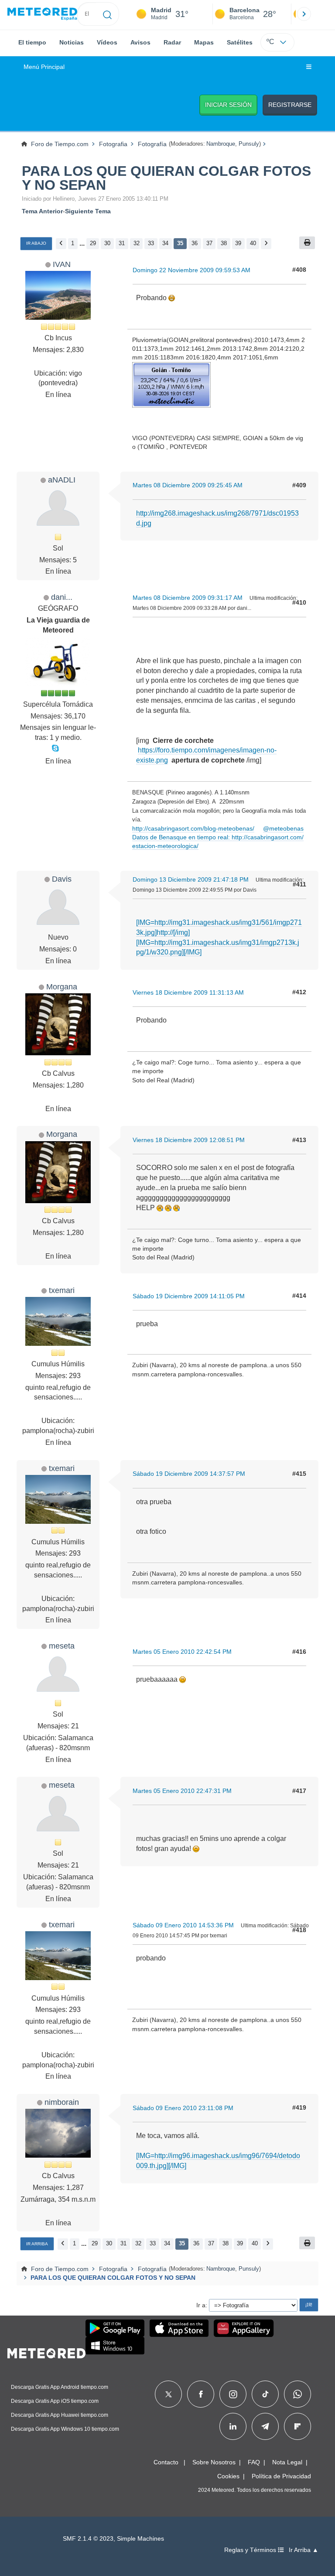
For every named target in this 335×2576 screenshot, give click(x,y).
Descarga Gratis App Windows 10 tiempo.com (65, 2429)
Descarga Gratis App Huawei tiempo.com (60, 2415)
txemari (62, 1290)
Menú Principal (44, 67)
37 (209, 243)
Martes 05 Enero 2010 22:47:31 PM (182, 1791)
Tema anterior (42, 211)
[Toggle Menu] (309, 67)
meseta (62, 1646)
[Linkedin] (233, 2426)
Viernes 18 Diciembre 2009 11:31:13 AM (188, 992)
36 (195, 243)
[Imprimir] (307, 243)
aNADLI (62, 480)
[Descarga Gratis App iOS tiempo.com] (179, 2328)
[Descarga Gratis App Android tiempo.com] (115, 2328)
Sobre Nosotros (214, 2462)
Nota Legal (287, 2462)
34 (165, 243)
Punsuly (249, 144)
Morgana (62, 987)
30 (107, 243)
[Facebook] (201, 2394)
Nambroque (221, 144)
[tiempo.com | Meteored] (46, 2352)
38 (224, 243)
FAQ (254, 2462)
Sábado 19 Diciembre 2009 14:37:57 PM (189, 1474)
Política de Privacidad (281, 2476)
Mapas (204, 42)
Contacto (166, 2462)
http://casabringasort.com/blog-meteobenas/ (193, 828)
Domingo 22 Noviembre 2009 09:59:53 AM (191, 270)
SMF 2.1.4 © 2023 (88, 2539)
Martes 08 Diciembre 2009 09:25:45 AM (188, 485)
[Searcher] (108, 14)
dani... (62, 597)
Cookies (228, 2476)
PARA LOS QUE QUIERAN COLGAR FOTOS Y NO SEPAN (166, 178)
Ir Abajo (36, 243)
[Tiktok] (265, 2394)
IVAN (62, 264)
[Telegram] (265, 2426)
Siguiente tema (88, 211)
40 (253, 243)
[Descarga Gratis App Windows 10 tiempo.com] (115, 2346)
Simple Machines (140, 2539)
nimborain (62, 2102)
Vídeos (107, 42)
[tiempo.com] (42, 14)
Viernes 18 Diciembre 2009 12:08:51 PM (189, 1140)
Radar (172, 42)
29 (93, 243)
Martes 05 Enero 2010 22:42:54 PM (182, 1652)
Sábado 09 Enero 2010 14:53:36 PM (183, 1925)
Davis (62, 879)
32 (137, 243)
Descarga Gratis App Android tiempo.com (60, 2387)
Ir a (201, 2305)
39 (238, 243)
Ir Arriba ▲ (304, 2550)
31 (122, 243)
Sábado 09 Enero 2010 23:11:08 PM (183, 2108)
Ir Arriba (37, 2244)
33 (151, 243)
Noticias (72, 42)
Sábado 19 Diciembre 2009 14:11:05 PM (189, 1296)
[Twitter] (169, 2394)
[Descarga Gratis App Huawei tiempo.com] (244, 2328)
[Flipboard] (297, 2426)
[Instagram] (233, 2394)
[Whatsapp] (297, 2394)
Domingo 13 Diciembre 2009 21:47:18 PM (191, 879)
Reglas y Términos (251, 2550)
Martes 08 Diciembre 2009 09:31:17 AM (188, 598)
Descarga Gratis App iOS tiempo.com (55, 2401)
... (82, 243)
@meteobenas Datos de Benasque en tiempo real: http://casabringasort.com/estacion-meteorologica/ (218, 837)
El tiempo (32, 42)
